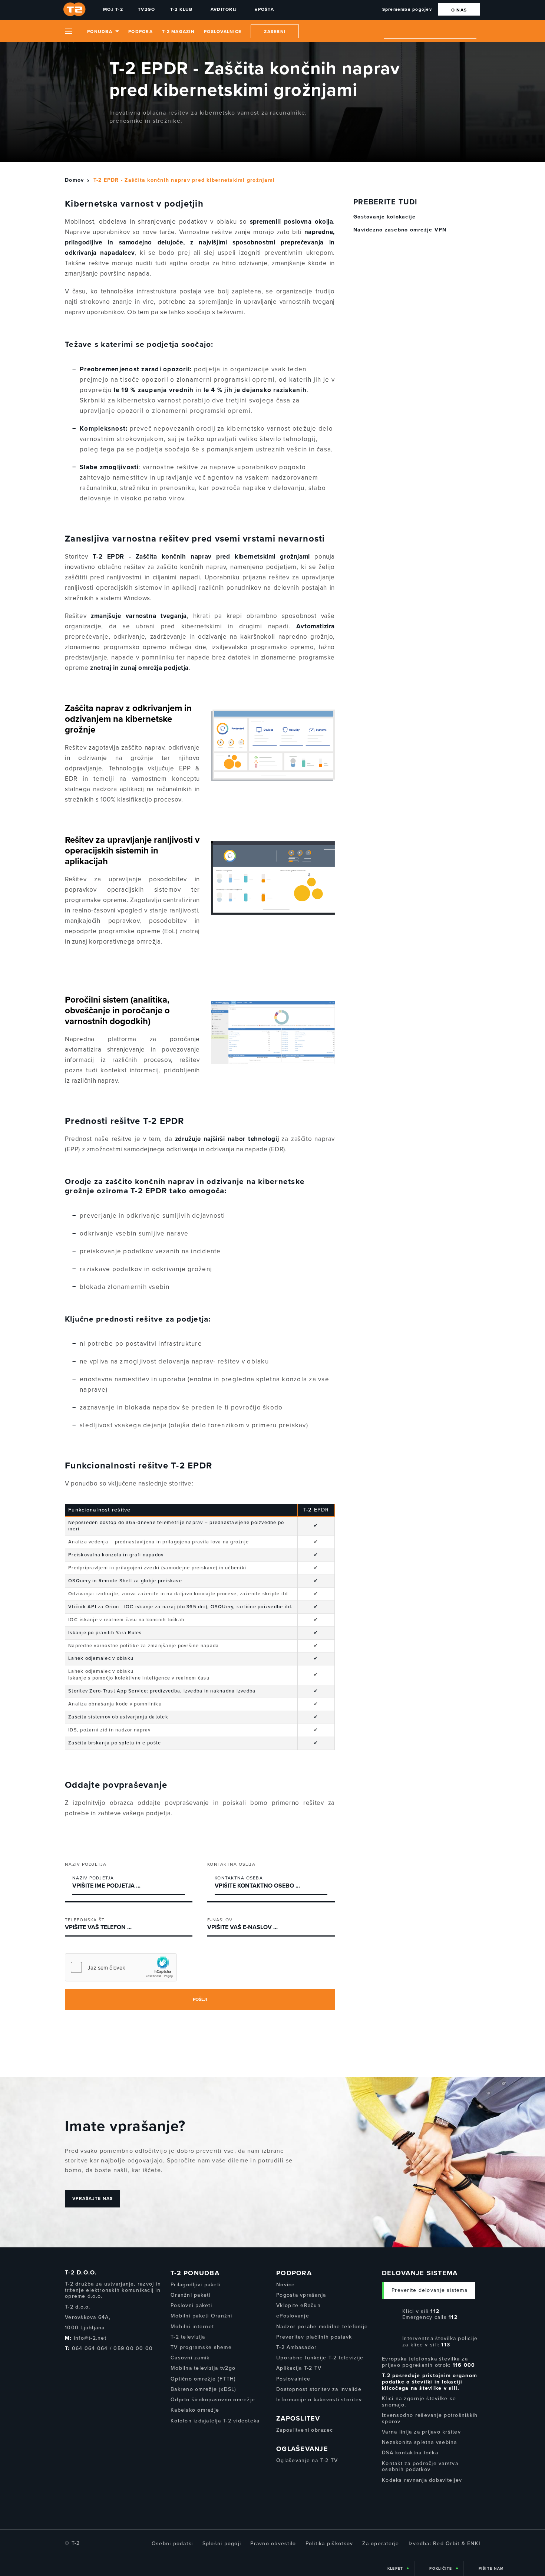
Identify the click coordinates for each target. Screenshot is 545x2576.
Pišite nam (491, 2569)
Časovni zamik (190, 2358)
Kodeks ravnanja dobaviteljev (422, 2480)
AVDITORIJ (224, 9)
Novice (286, 2285)
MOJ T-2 (113, 9)
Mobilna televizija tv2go (203, 2368)
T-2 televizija (188, 2337)
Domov (74, 180)
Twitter (79, 2363)
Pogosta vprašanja (301, 2295)
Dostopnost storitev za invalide (319, 2389)
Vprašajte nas (93, 2199)
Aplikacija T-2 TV (299, 2368)
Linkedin (107, 2363)
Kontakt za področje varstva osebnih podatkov (420, 2467)
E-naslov (220, 1920)
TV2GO (146, 9)
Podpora (141, 32)
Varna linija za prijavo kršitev (421, 2432)
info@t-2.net (90, 2338)
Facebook (67, 2363)
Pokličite (441, 2569)
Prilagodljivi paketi (196, 2285)
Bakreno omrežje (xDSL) (204, 2389)
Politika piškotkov (329, 2544)
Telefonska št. (85, 1920)
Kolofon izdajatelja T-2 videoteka (215, 2421)
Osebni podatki (172, 2544)
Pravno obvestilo (273, 2544)
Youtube (93, 2363)
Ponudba (100, 32)
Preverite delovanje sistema (430, 2290)
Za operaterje (381, 2544)
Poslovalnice (223, 32)
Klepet (395, 2569)
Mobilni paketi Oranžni (202, 2316)
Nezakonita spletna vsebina (420, 2442)
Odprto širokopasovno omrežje (213, 2400)
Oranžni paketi (191, 2295)
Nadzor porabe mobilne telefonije (322, 2327)
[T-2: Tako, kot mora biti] (76, 9)
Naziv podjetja (86, 1864)
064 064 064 (90, 2348)
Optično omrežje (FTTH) (203, 2379)
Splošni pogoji (222, 2544)
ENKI (474, 2544)
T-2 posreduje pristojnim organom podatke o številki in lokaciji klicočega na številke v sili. (430, 2382)
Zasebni (275, 32)
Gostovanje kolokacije (384, 217)
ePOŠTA (264, 9)
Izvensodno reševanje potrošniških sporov (430, 2418)
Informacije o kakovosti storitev (319, 2400)
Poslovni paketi (191, 2305)
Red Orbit (446, 2544)
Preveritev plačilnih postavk (314, 2337)
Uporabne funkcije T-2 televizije (320, 2358)
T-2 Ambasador (296, 2347)
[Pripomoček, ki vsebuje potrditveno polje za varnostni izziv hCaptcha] (121, 1967)
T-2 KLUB (181, 9)
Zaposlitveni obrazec (305, 2430)
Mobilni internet (192, 2327)
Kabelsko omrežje (195, 2410)
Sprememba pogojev (407, 9)
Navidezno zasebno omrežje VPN (400, 230)
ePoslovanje (293, 2316)
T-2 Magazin (178, 32)
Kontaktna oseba (231, 1864)
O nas (459, 10)
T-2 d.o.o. (81, 2273)
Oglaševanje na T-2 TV (307, 2460)
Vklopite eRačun (298, 2305)
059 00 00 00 (133, 2348)
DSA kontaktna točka (410, 2453)
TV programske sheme (201, 2347)
